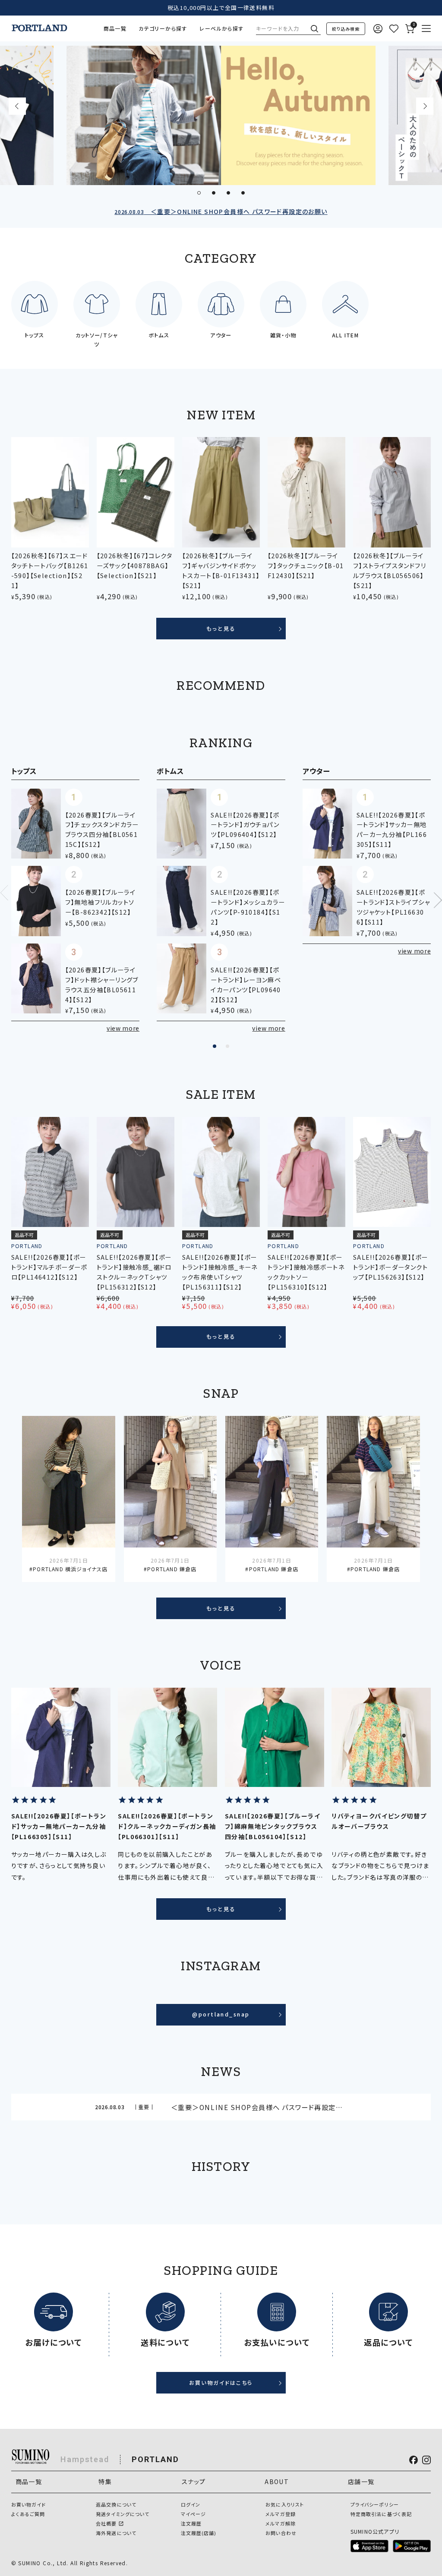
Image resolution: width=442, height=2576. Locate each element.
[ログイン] (378, 29)
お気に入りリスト (285, 2504)
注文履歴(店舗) (199, 2533)
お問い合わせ (281, 2533)
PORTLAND (155, 2459)
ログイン (191, 2504)
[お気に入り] (394, 29)
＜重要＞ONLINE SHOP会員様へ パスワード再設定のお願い (221, 211)
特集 (105, 2482)
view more (123, 1028)
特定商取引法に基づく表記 (381, 2514)
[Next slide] (425, 106)
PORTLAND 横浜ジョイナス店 (70, 1569)
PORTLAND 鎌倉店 (172, 1569)
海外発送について (116, 2533)
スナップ (194, 2482)
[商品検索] (346, 29)
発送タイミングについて (123, 2514)
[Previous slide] (17, 106)
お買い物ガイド (29, 2504)
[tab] (199, 193)
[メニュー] (426, 29)
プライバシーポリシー (375, 2504)
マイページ (194, 2514)
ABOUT (277, 2482)
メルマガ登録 (281, 2514)
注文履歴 (191, 2523)
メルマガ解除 (281, 2523)
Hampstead (85, 2459)
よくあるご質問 (28, 2514)
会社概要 (106, 2523)
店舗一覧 (361, 2482)
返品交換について (116, 2504)
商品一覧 (115, 28)
